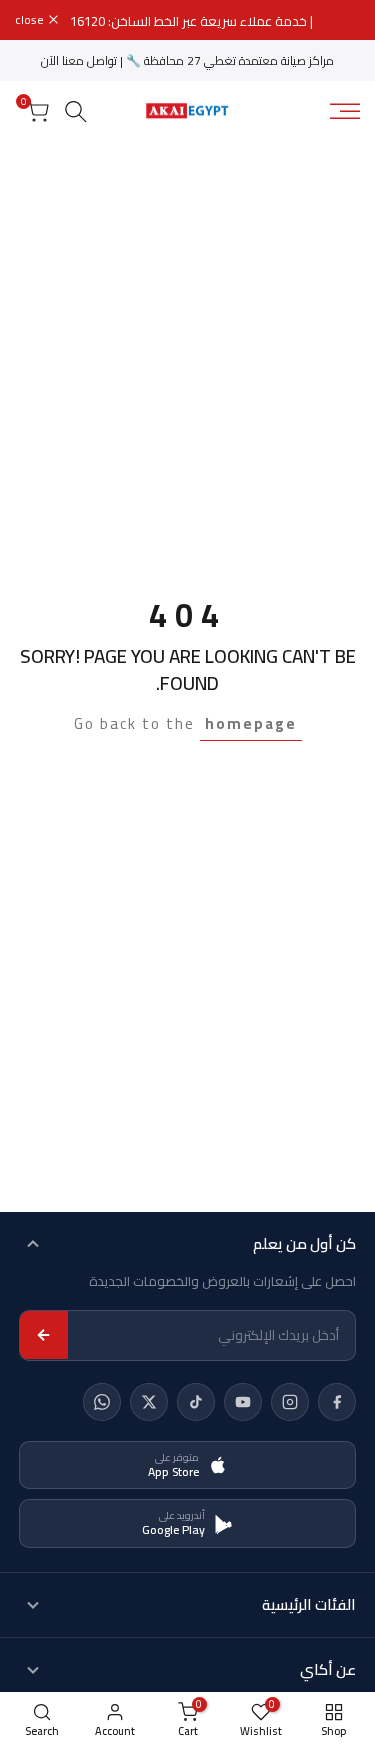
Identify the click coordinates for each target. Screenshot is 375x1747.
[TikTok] (196, 1402)
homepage (251, 723)
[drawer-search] (76, 111)
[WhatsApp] (102, 1402)
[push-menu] (345, 111)
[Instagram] (290, 1402)
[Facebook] (337, 1402)
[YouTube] (243, 1402)
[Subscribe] (44, 1335)
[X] (149, 1402)
